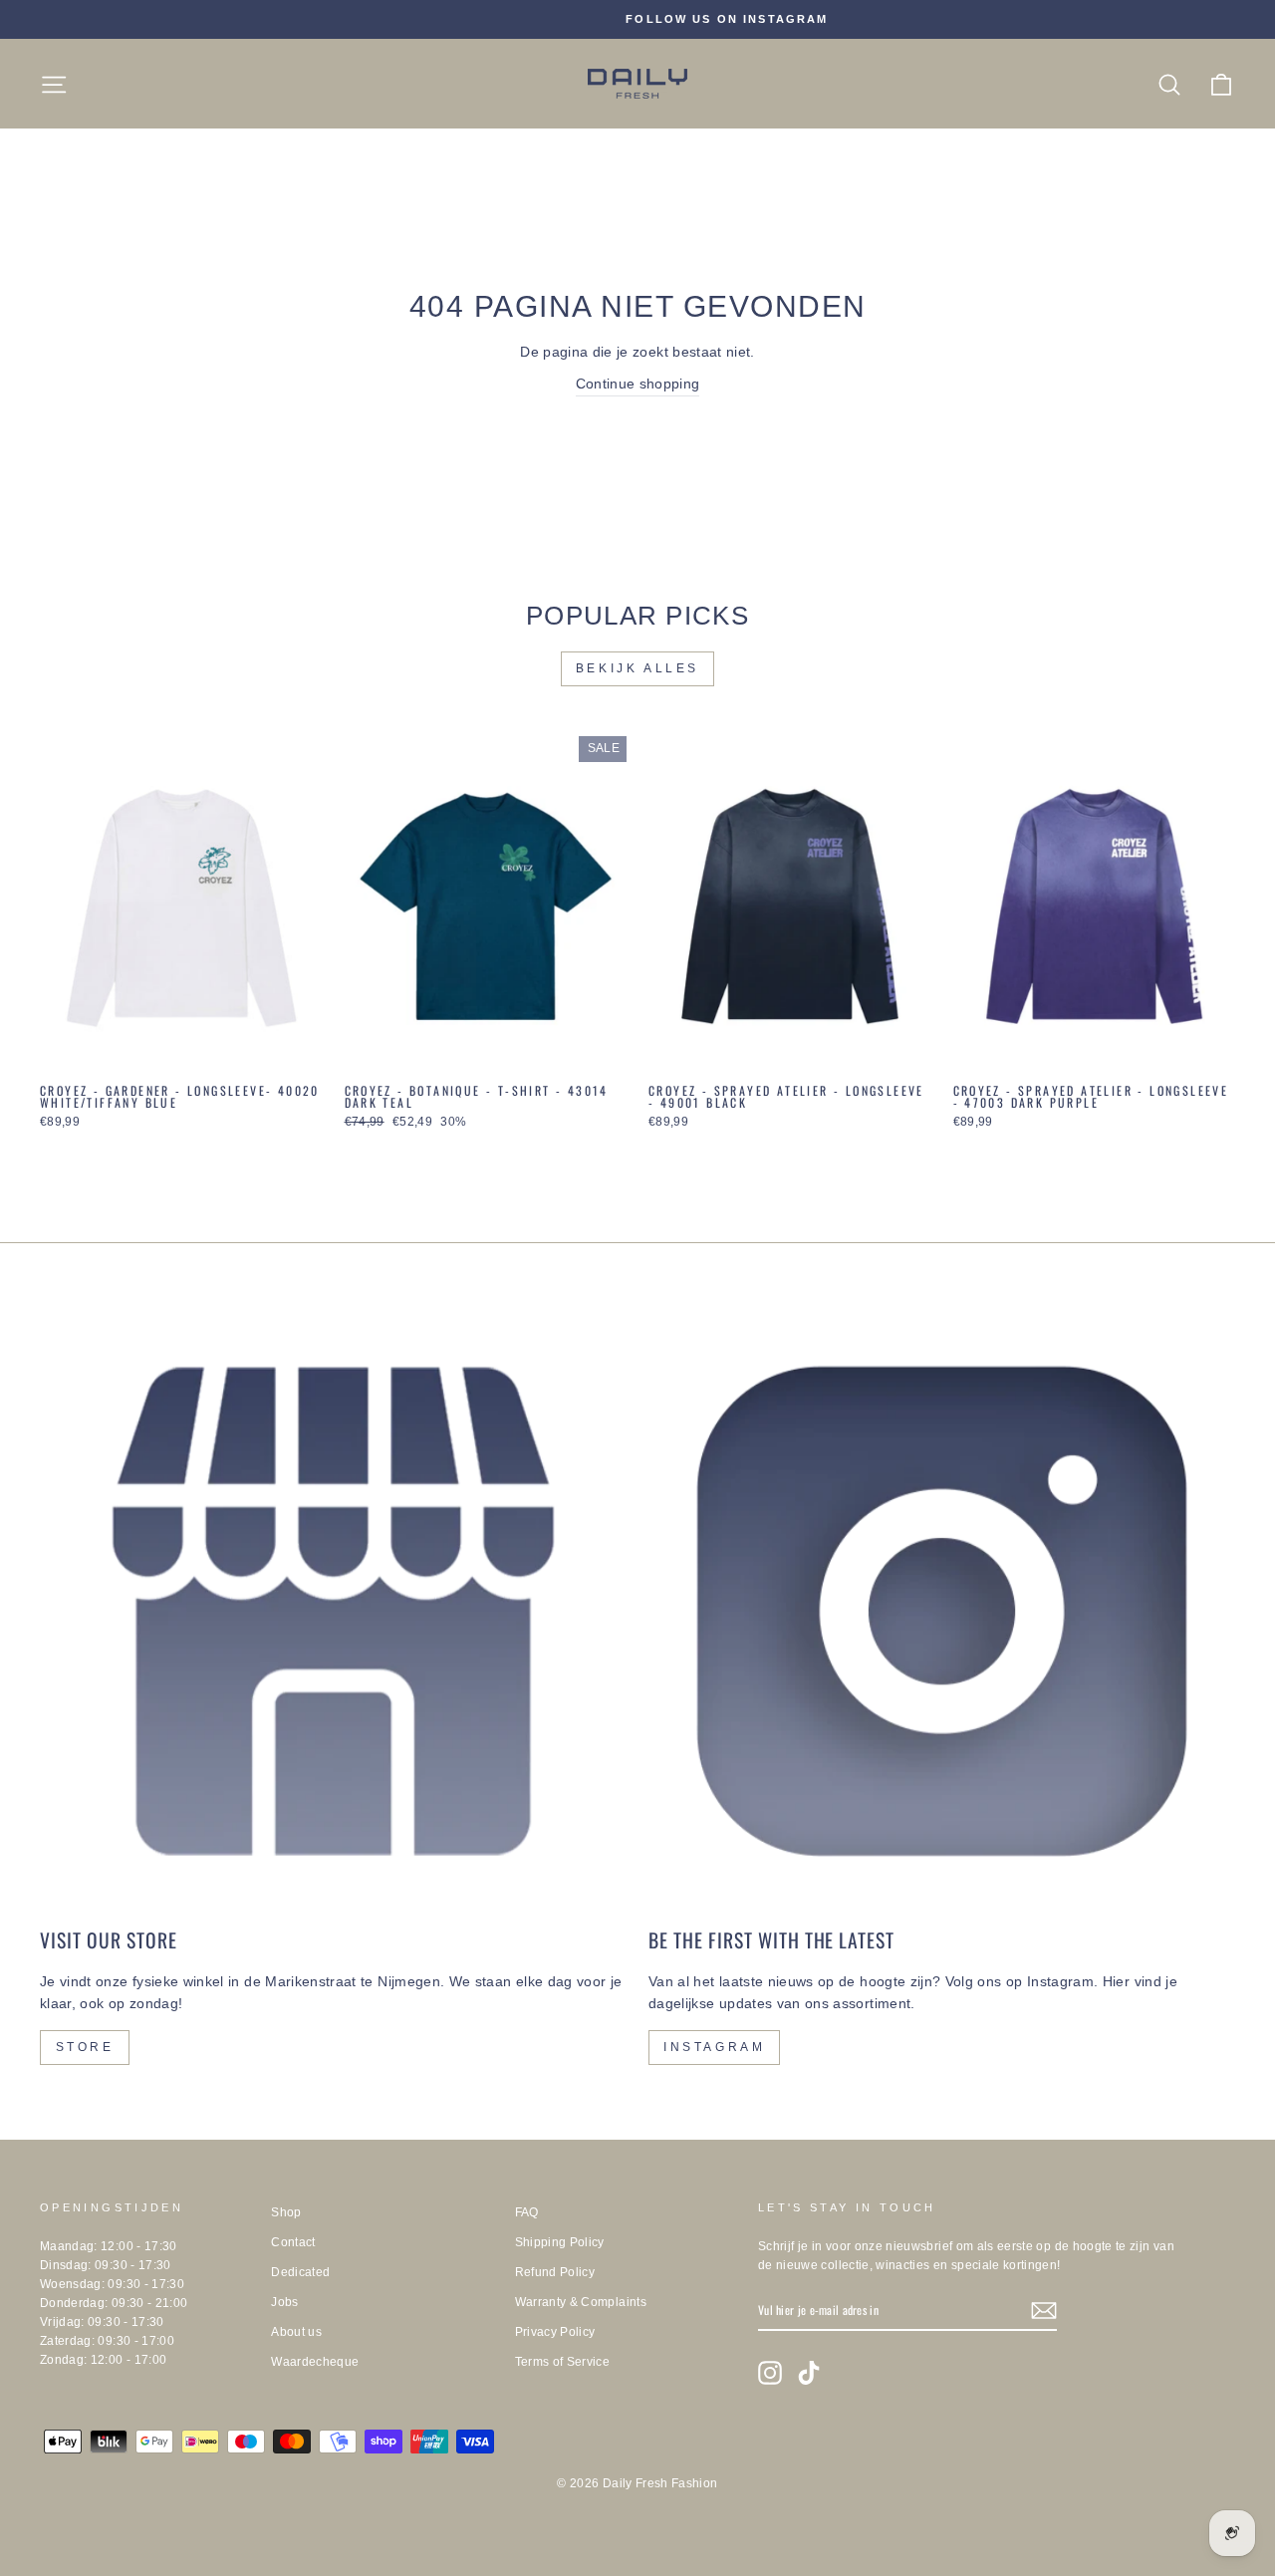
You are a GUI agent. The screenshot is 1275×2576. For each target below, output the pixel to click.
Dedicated (300, 2272)
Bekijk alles (637, 668)
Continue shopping (638, 384)
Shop (286, 2212)
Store (85, 2047)
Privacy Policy (555, 2332)
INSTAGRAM (714, 2047)
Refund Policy (555, 2272)
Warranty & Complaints (581, 2302)
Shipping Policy (560, 2242)
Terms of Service (563, 2362)
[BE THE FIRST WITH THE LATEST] (942, 1611)
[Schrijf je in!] (1044, 2311)
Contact (293, 2242)
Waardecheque (315, 2362)
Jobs (284, 2302)
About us (296, 2332)
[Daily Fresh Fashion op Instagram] (770, 2373)
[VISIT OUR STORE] (333, 1611)
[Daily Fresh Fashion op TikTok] (809, 2373)
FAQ (527, 2212)
